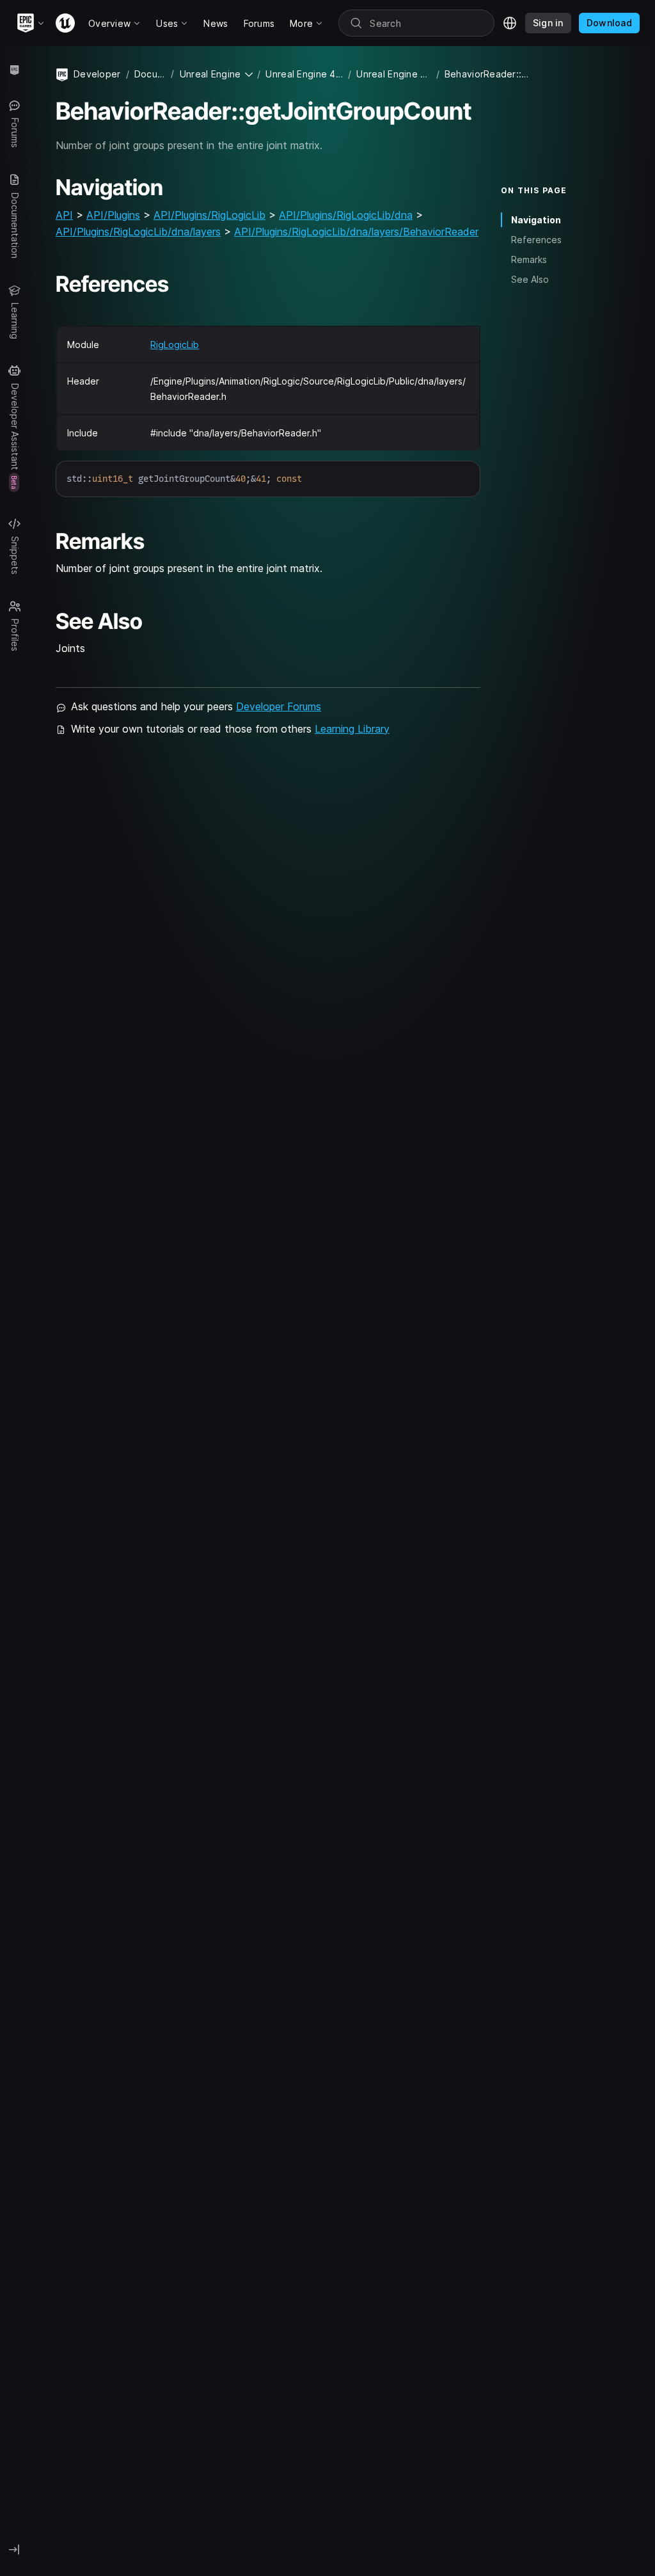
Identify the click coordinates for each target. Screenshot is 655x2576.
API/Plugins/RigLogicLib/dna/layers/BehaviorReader (356, 232)
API (64, 215)
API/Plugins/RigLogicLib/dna (346, 215)
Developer (97, 74)
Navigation (536, 220)
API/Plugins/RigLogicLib (209, 215)
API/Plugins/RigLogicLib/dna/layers (138, 232)
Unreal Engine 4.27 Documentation (304, 74)
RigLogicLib (175, 345)
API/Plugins (113, 215)
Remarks (529, 259)
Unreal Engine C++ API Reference (393, 74)
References (536, 240)
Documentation (150, 74)
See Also (530, 279)
